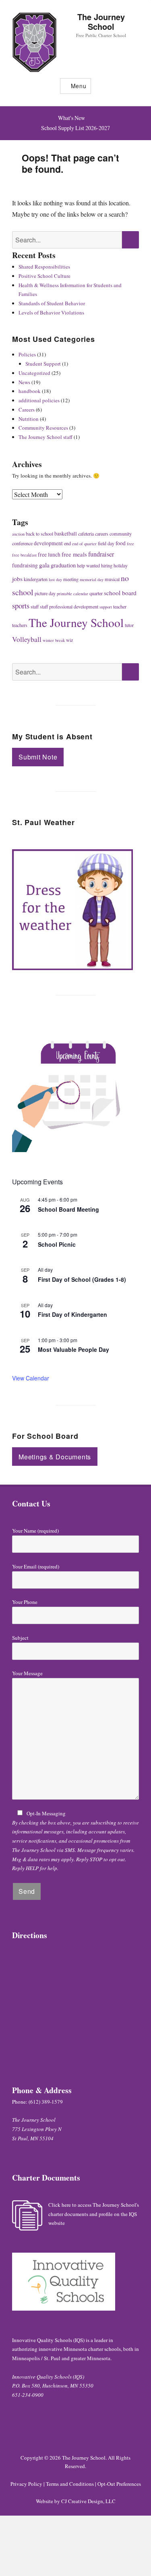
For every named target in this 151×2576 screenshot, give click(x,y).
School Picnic (57, 1244)
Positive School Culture (44, 276)
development (48, 543)
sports (21, 605)
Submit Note (38, 757)
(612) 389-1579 (46, 2102)
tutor (129, 625)
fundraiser (101, 554)
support (106, 607)
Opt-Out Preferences (119, 2484)
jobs (17, 579)
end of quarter (84, 544)
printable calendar (72, 594)
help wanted (88, 565)
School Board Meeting (68, 1209)
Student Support (43, 364)
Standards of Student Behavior (52, 303)
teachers (20, 625)
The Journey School (101, 22)
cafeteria (86, 534)
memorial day (92, 579)
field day (106, 543)
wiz (69, 640)
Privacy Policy (26, 2484)
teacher (120, 606)
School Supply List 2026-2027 (75, 128)
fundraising (25, 565)
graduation (63, 565)
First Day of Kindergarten (72, 1314)
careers (102, 534)
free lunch (49, 555)
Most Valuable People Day (73, 1349)
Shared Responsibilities (44, 267)
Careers (27, 410)
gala (44, 565)
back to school (39, 534)
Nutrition (29, 419)
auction (18, 534)
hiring (107, 565)
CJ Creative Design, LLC (88, 2501)
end (67, 543)
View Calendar (31, 1378)
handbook (30, 391)
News (24, 382)
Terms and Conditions (70, 2484)
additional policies (39, 400)
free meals (74, 554)
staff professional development (69, 606)
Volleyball (27, 639)
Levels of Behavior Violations (51, 312)
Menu (79, 86)
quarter (96, 593)
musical (112, 579)
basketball (66, 534)
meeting (71, 579)
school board (120, 593)
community (121, 534)
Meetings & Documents (55, 1457)
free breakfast (24, 555)
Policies (27, 354)
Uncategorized (34, 373)
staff (35, 606)
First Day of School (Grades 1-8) (82, 1279)
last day (55, 579)
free (130, 544)
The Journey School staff (46, 437)
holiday (121, 565)
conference (22, 543)
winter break (54, 640)
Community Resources (43, 428)
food (121, 543)
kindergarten (36, 579)
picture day (45, 593)
